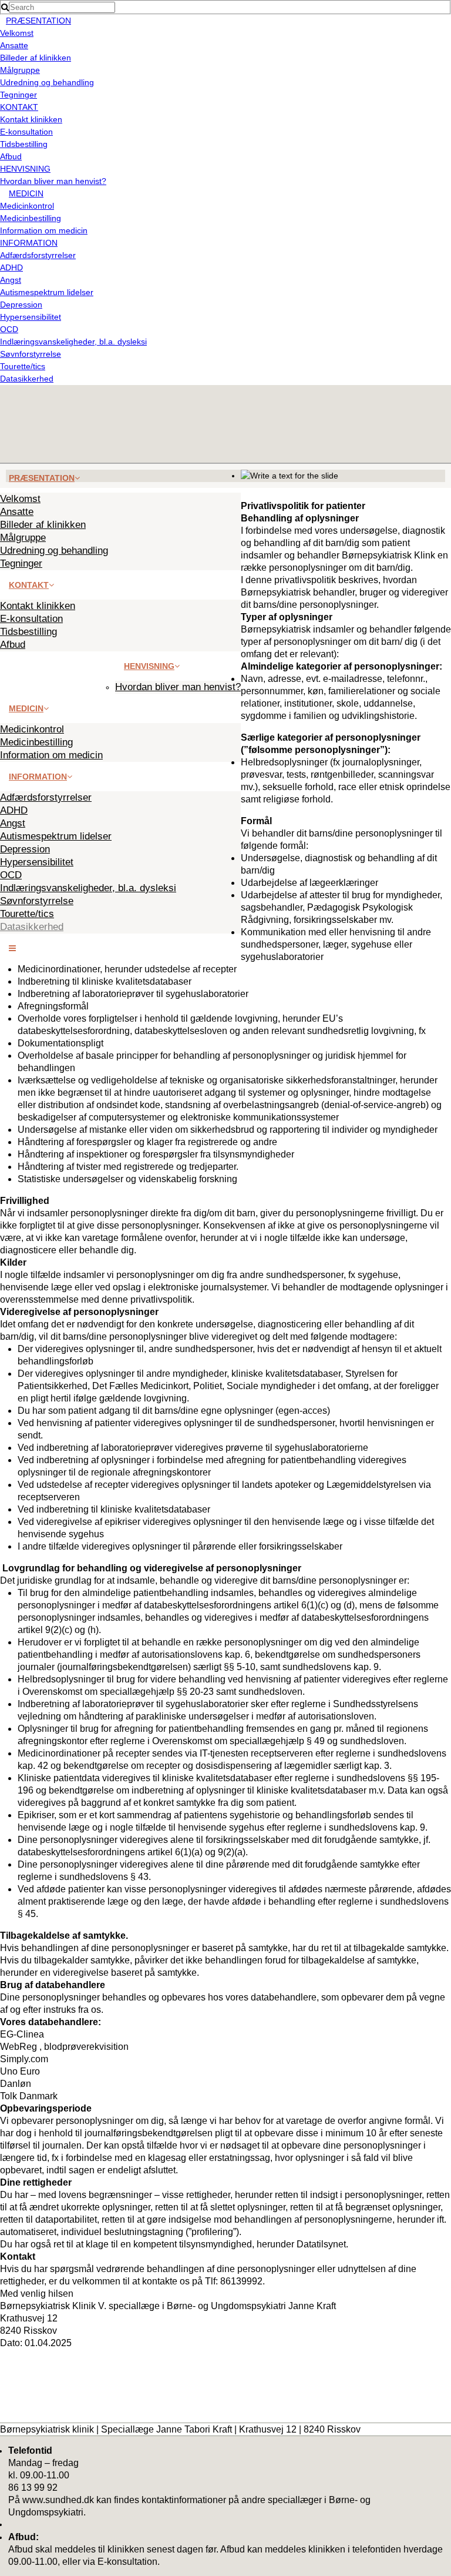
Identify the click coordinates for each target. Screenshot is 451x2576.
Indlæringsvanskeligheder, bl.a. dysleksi (73, 342)
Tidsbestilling (24, 144)
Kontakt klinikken (31, 119)
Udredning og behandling (47, 82)
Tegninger (18, 95)
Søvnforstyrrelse (31, 354)
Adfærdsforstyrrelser (38, 255)
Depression (21, 305)
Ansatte (14, 45)
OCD (9, 329)
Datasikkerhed (27, 379)
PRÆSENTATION (38, 21)
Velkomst (17, 33)
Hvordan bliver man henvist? (53, 181)
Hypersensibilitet (31, 317)
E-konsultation (26, 132)
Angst (11, 280)
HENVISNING (25, 169)
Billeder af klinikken (36, 58)
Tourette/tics (23, 366)
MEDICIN (26, 193)
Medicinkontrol (27, 206)
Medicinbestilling (31, 218)
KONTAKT (19, 107)
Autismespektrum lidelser (47, 292)
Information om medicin (44, 230)
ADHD (11, 267)
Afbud (11, 156)
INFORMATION (29, 243)
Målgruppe (20, 70)
